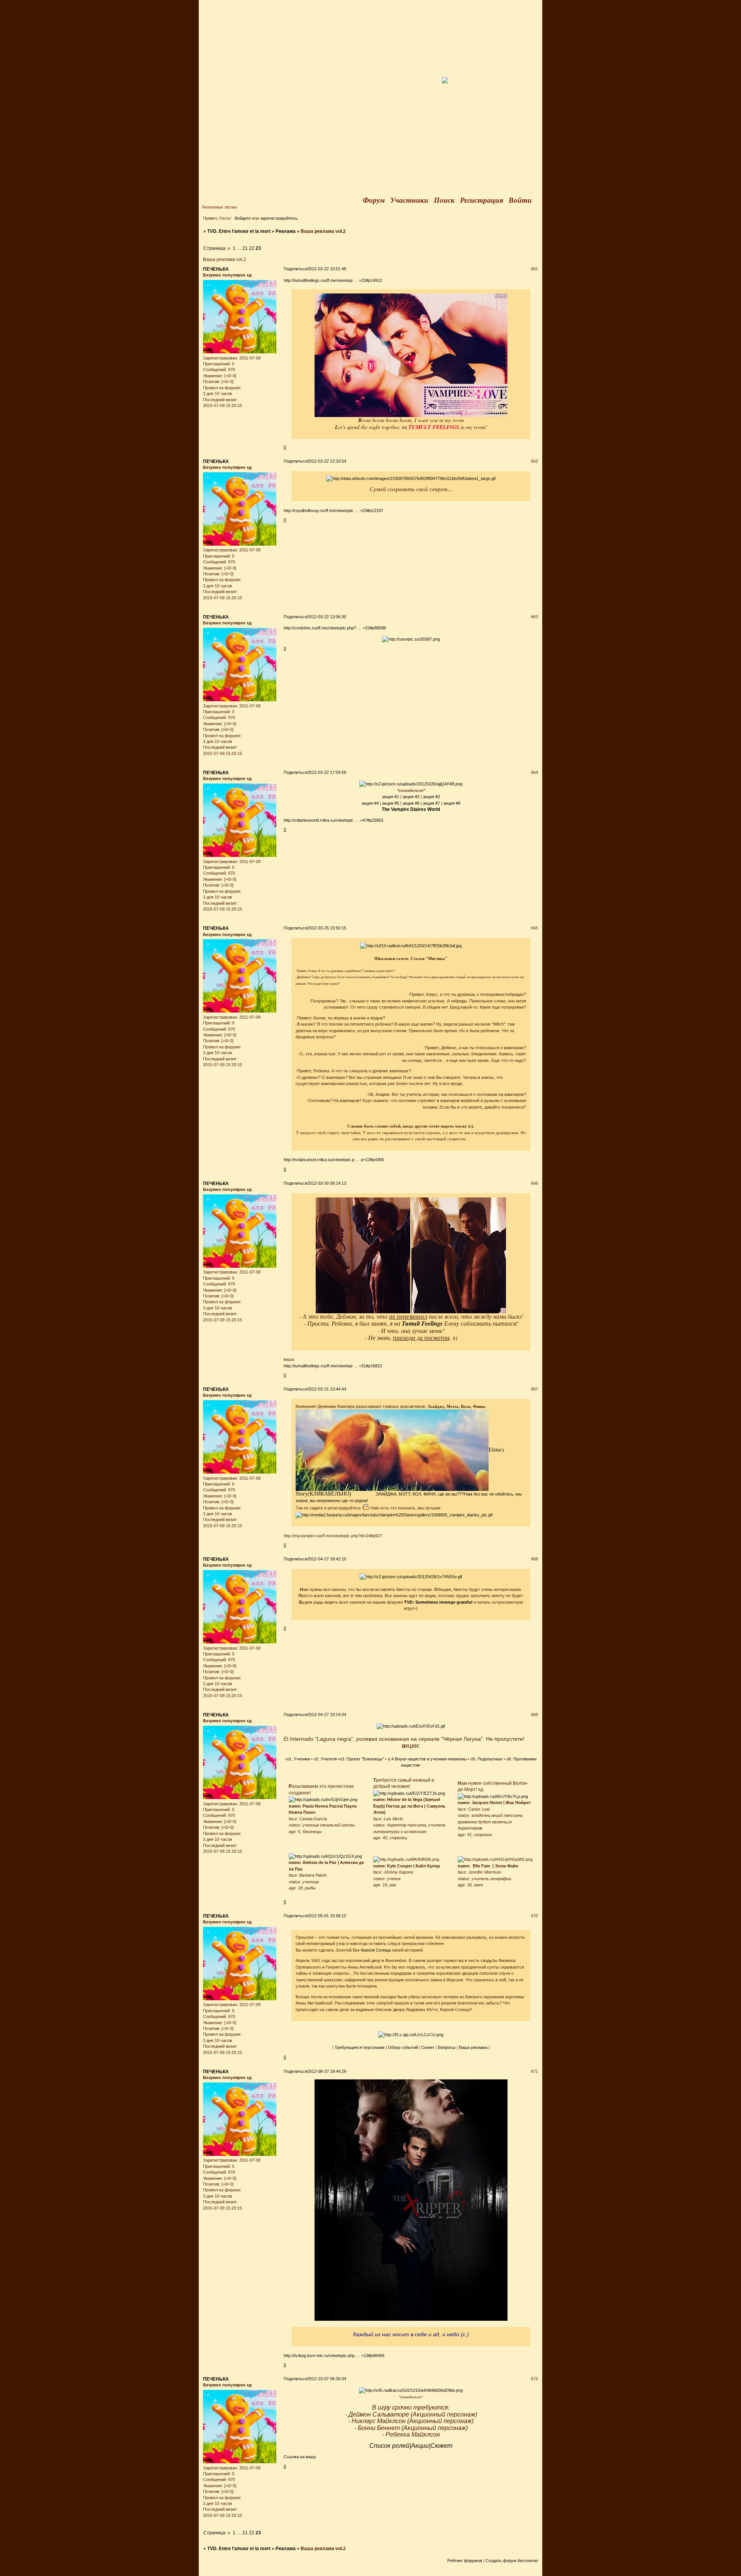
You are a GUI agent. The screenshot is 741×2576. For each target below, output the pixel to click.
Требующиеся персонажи (360, 2047)
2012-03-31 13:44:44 (327, 1389)
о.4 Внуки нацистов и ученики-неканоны (427, 1759)
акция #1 (391, 797)
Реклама (286, 231)
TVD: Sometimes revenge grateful (438, 1602)
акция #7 (431, 803)
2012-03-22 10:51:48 (327, 269)
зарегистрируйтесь (279, 218)
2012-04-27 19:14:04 (327, 1715)
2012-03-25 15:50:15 (327, 928)
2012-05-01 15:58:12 (327, 1916)
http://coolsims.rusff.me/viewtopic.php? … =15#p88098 (335, 628)
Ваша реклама (473, 2047)
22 (252, 248)
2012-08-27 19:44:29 (327, 2071)
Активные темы (219, 207)
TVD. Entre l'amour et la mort (239, 231)
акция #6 (411, 803)
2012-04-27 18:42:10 (327, 1559)
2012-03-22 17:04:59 (327, 772)
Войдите (243, 218)
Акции (420, 2446)
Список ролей (389, 2446)
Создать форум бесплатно (512, 2561)
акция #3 (431, 797)
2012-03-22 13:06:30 (327, 617)
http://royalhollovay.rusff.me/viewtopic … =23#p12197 (333, 510)
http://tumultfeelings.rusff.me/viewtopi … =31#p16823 (333, 1366)
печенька (216, 269)
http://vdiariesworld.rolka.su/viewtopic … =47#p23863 (333, 820)
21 (245, 248)
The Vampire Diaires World (411, 809)
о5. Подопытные (486, 1759)
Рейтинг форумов (465, 2561)
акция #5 (391, 803)
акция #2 (411, 797)
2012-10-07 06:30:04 (327, 2379)
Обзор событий (403, 2047)
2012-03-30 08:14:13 (327, 1183)
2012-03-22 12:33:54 (327, 461)
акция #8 (452, 803)
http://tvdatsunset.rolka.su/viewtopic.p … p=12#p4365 (334, 1160)
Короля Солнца (376, 1950)
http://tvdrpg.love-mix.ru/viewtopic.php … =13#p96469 (334, 2356)
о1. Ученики (298, 1759)
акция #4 (370, 803)
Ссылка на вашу (300, 2457)
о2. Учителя (325, 1759)
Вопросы (447, 2047)
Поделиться (295, 269)
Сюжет (428, 2047)
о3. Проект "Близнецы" (362, 1759)
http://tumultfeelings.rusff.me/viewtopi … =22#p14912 (333, 280)
